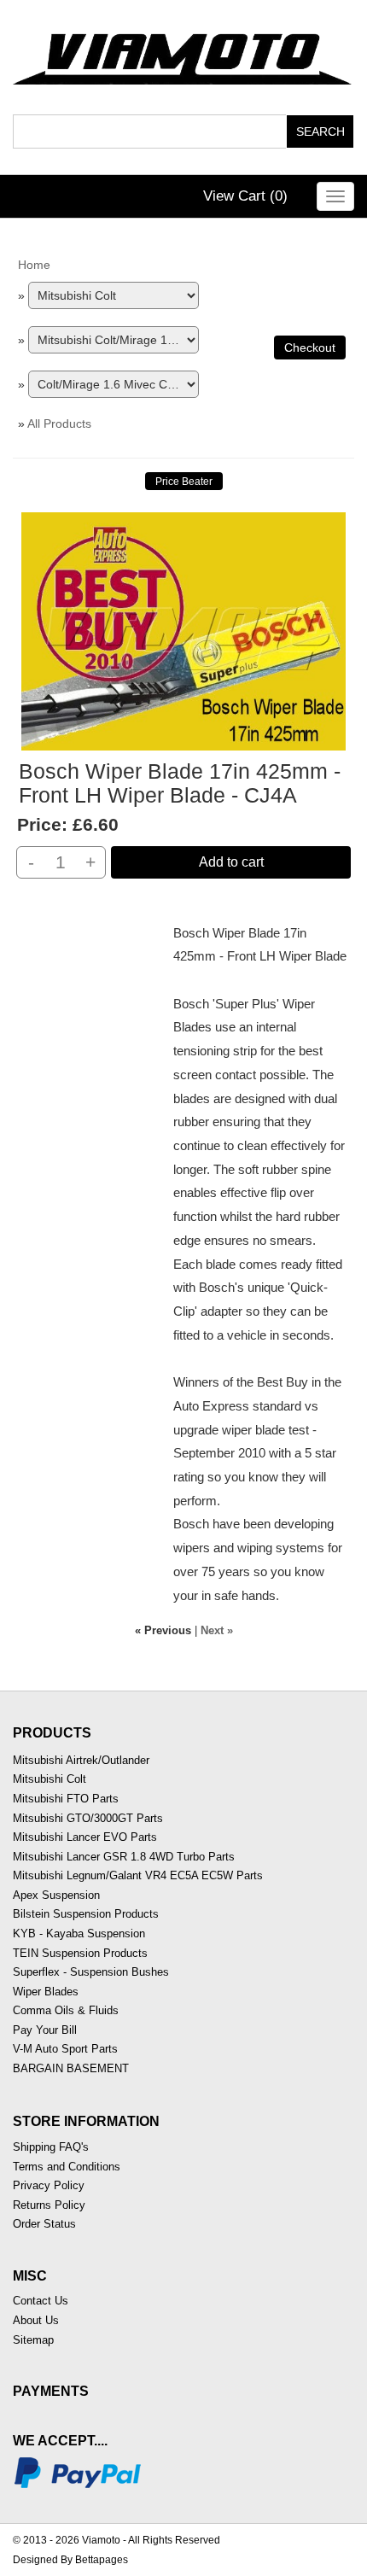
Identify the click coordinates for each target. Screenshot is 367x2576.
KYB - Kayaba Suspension (79, 1933)
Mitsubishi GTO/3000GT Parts (88, 1818)
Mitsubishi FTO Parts (66, 1799)
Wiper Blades (46, 1992)
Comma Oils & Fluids (66, 2010)
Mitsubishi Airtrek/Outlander (81, 1760)
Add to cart (231, 862)
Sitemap (33, 2340)
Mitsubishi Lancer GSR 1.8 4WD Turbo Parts (124, 1857)
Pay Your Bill (45, 2030)
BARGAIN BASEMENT (71, 2068)
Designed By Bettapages (70, 2560)
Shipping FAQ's (51, 2147)
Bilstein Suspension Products (86, 1914)
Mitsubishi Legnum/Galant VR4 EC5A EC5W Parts (138, 1875)
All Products (59, 423)
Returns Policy (49, 2205)
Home (34, 265)
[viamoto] (183, 54)
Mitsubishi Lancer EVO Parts (85, 1837)
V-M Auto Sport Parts (65, 2049)
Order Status (44, 2224)
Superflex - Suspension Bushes (91, 1972)
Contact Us (41, 2301)
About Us (36, 2320)
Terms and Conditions (67, 2167)
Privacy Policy (49, 2185)
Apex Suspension (56, 1895)
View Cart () (245, 196)
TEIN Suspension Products (80, 1953)
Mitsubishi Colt (50, 1779)
